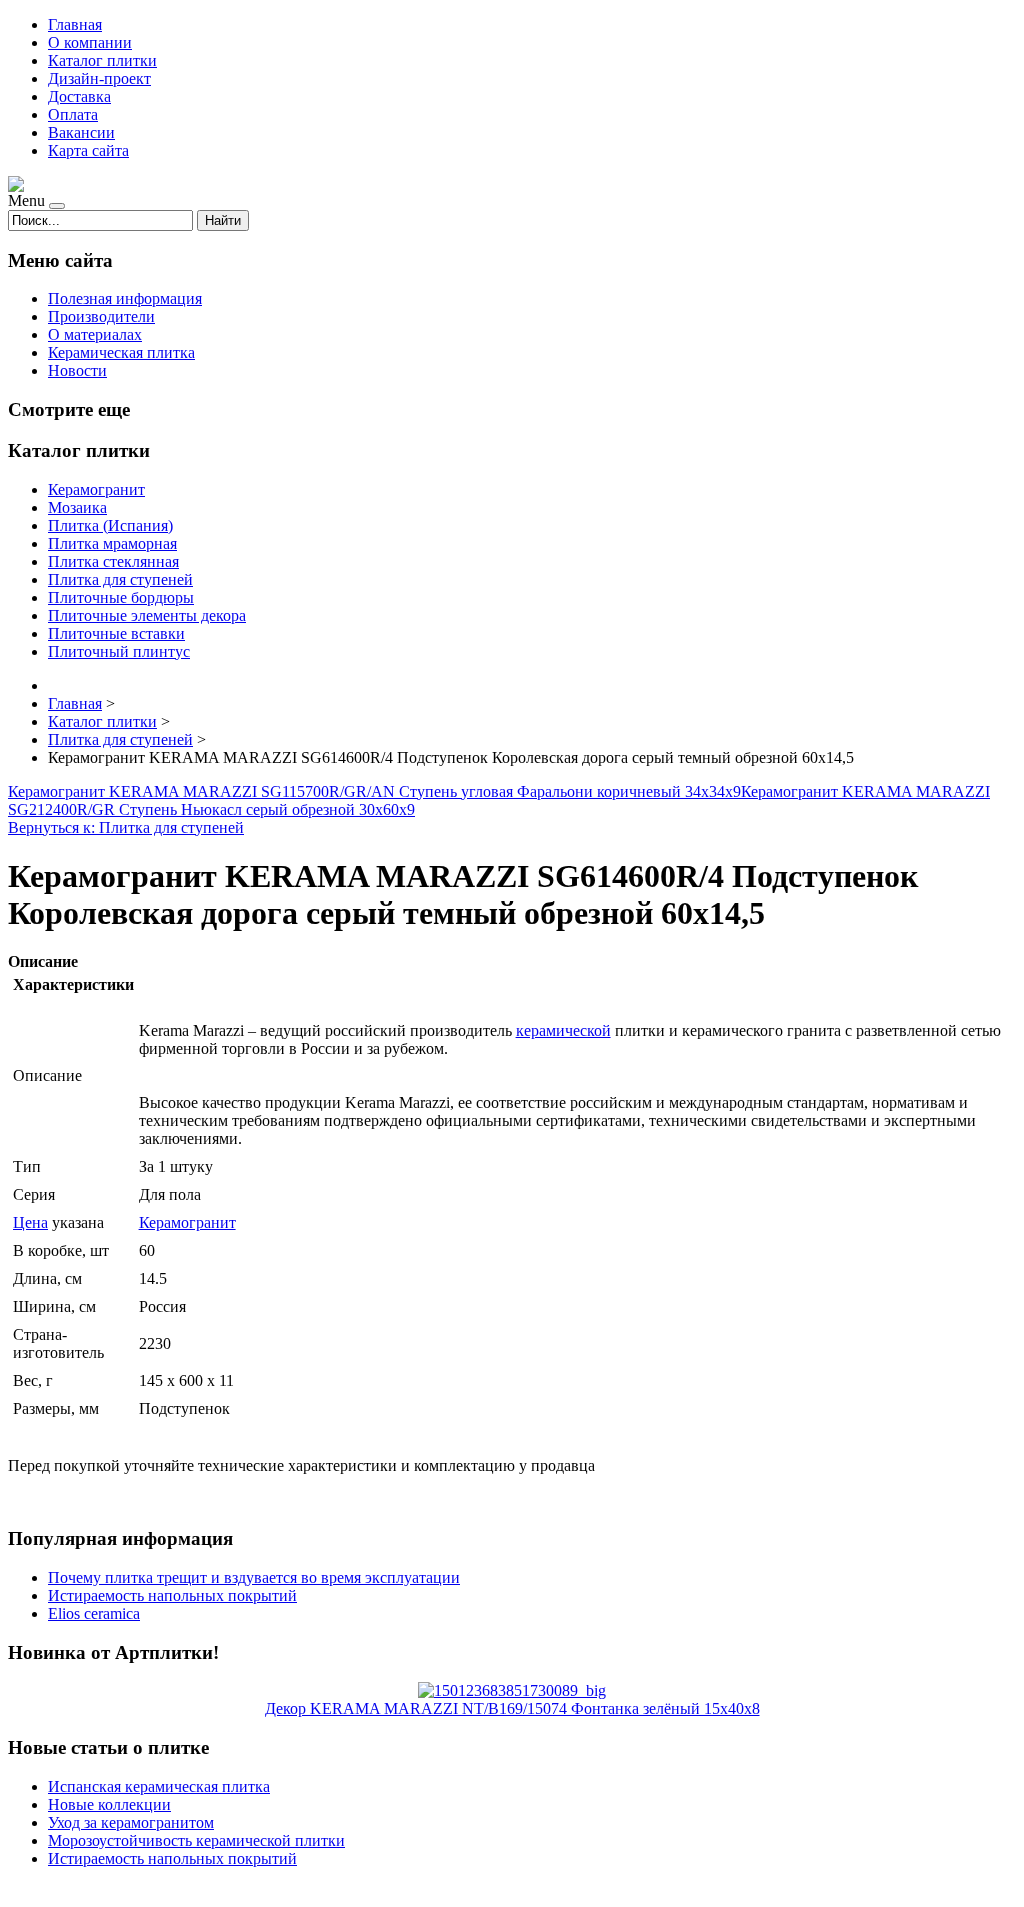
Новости (77, 370)
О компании (90, 42)
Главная (75, 24)
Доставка (79, 96)
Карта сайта (88, 150)
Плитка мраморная (112, 543)
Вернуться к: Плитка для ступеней (126, 827)
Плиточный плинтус (119, 651)
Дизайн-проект (99, 78)
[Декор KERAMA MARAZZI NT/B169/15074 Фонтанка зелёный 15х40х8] (512, 1690)
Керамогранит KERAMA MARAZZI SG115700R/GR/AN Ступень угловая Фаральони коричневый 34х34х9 (374, 791)
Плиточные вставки (116, 633)
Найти (223, 220)
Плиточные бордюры (121, 597)
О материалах (95, 334)
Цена (30, 1222)
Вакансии (81, 132)
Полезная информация (125, 298)
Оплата (73, 114)
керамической (563, 1030)
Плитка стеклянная (113, 561)
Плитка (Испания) (110, 525)
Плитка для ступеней (120, 579)
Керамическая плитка (121, 352)
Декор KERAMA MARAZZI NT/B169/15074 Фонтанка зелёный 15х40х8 (512, 1708)
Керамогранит (96, 489)
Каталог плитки (102, 60)
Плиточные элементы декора (147, 615)
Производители (101, 316)
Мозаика (77, 507)
